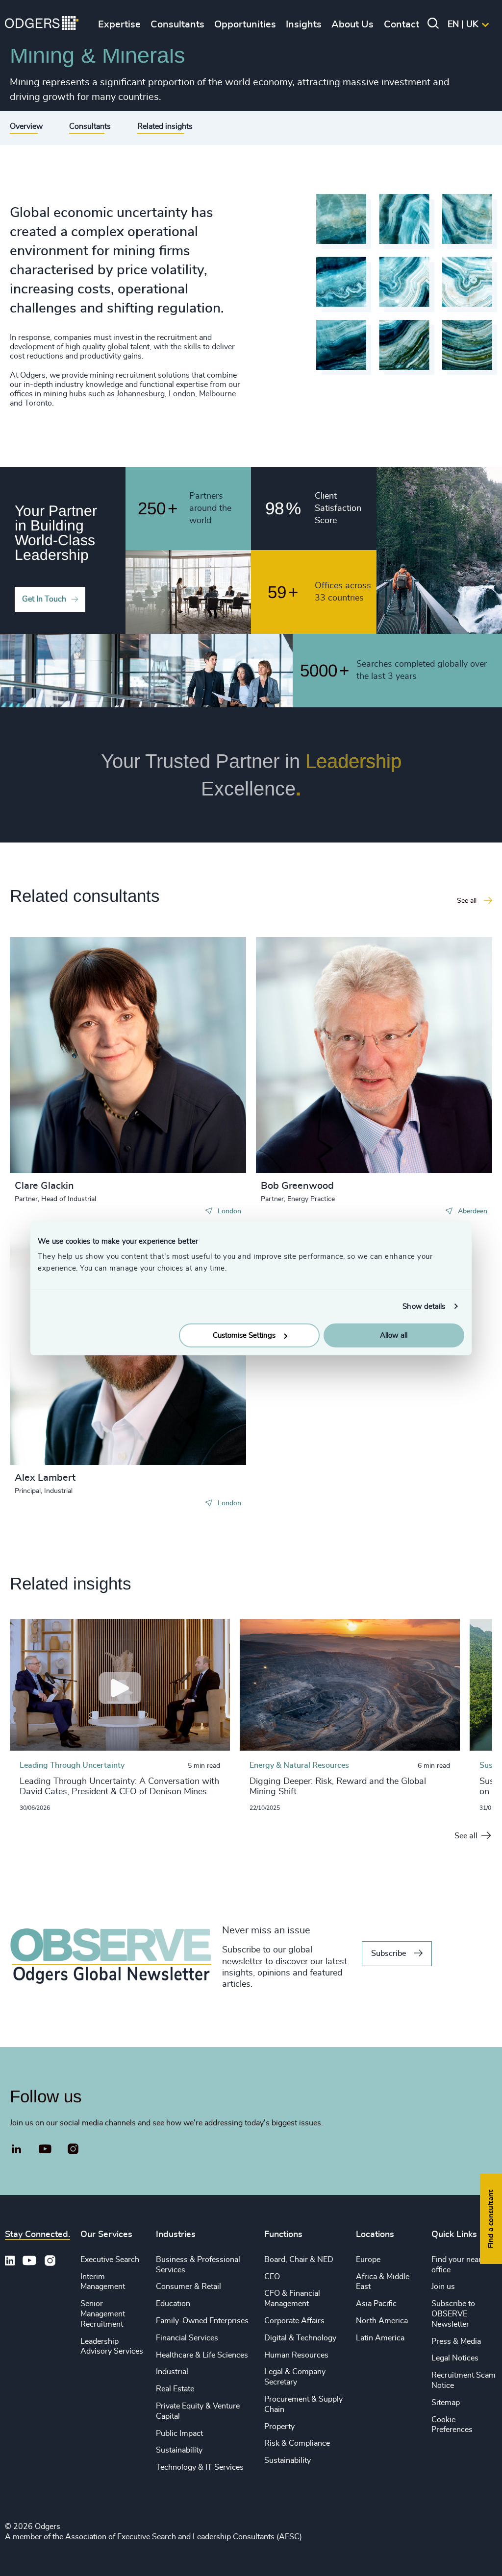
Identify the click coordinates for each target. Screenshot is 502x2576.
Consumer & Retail (188, 2287)
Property (279, 2427)
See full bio (201, 1149)
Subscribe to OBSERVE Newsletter (453, 2314)
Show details (424, 1306)
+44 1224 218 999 (311, 1010)
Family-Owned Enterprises (202, 2321)
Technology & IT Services (200, 2467)
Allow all (394, 1336)
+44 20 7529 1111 (65, 1010)
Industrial (172, 2372)
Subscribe (389, 1953)
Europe (368, 2260)
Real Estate (175, 2389)
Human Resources (296, 2355)
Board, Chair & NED (299, 2260)
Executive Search (110, 2260)
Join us (443, 2287)
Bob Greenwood (297, 1186)
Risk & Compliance (297, 2443)
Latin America (380, 2338)
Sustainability (179, 2450)
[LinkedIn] (17, 2150)
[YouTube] (45, 2149)
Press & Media (456, 2341)
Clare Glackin (44, 1186)
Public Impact (179, 2433)
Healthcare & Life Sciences (202, 2355)
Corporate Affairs (294, 2321)
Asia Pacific (376, 2304)
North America (382, 2321)
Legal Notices (455, 2358)
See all (466, 1836)
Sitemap (446, 2403)
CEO (272, 2277)
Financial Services (187, 2338)
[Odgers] (42, 24)
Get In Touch (44, 599)
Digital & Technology (300, 2338)
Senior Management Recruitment (103, 2314)
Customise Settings (244, 1336)
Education (173, 2304)
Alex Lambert (45, 1478)
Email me (46, 1026)
